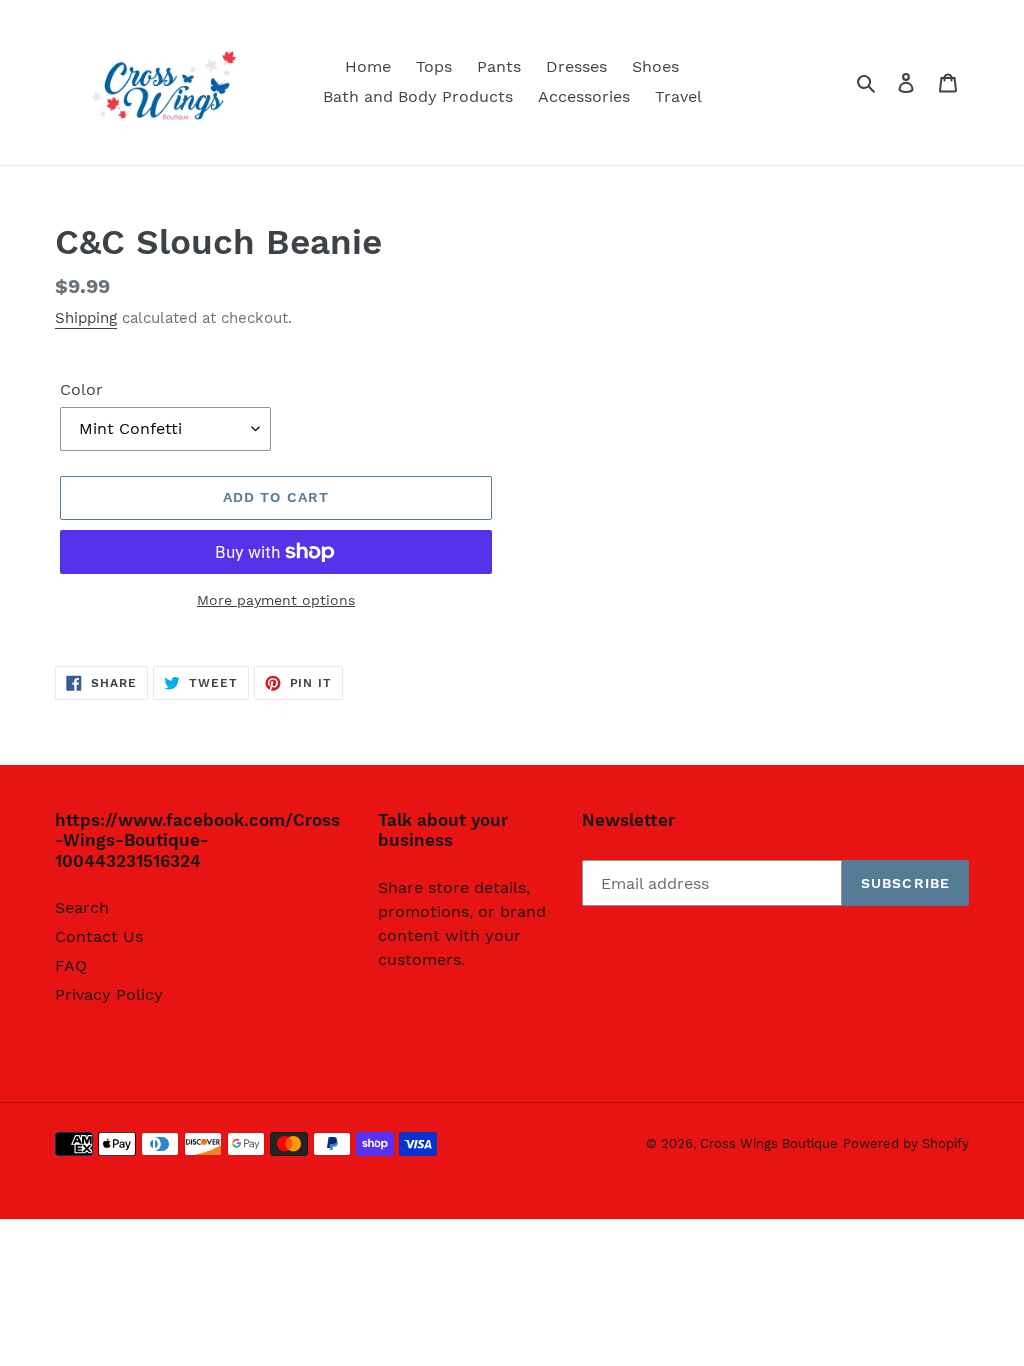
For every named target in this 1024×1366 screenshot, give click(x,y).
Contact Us (99, 936)
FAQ (71, 965)
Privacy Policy (109, 994)
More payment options (276, 600)
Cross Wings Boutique (769, 1143)
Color (81, 389)
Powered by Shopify (906, 1143)
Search (82, 907)
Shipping (86, 318)
